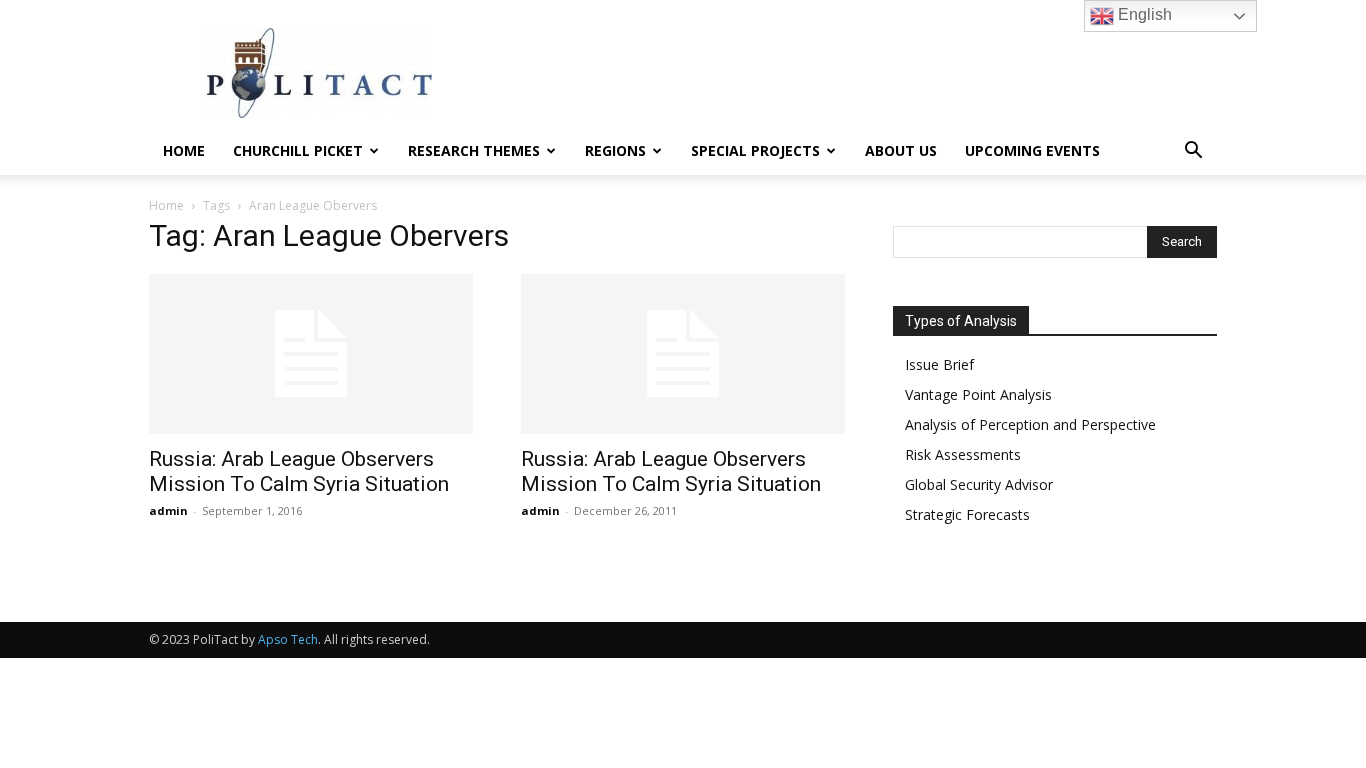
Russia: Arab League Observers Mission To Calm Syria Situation (299, 471)
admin (168, 510)
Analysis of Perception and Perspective (1030, 424)
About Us (901, 150)
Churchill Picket (298, 150)
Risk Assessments (963, 454)
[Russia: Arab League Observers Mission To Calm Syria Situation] (311, 354)
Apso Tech (288, 639)
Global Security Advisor (979, 484)
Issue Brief (939, 364)
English (1143, 14)
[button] (1193, 152)
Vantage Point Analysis (978, 394)
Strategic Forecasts (967, 514)
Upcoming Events (1032, 150)
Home (184, 150)
